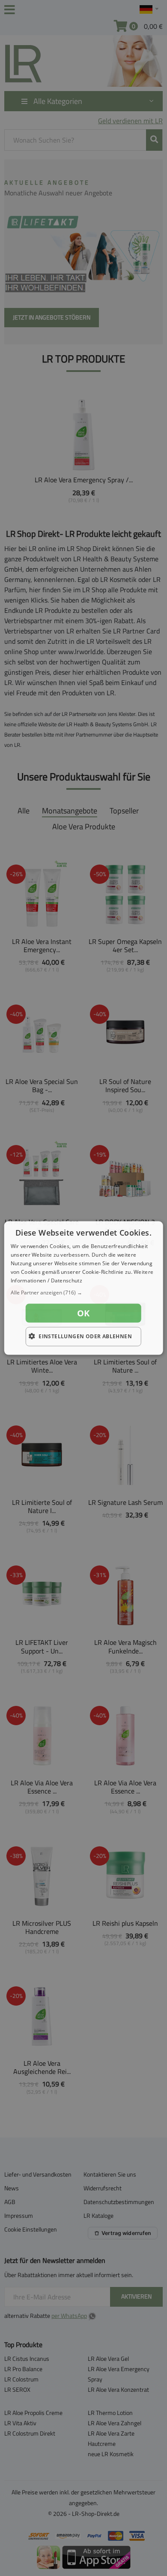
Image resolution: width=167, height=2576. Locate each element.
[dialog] (84, 1288)
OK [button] (83, 1313)
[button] (84, 1293)
